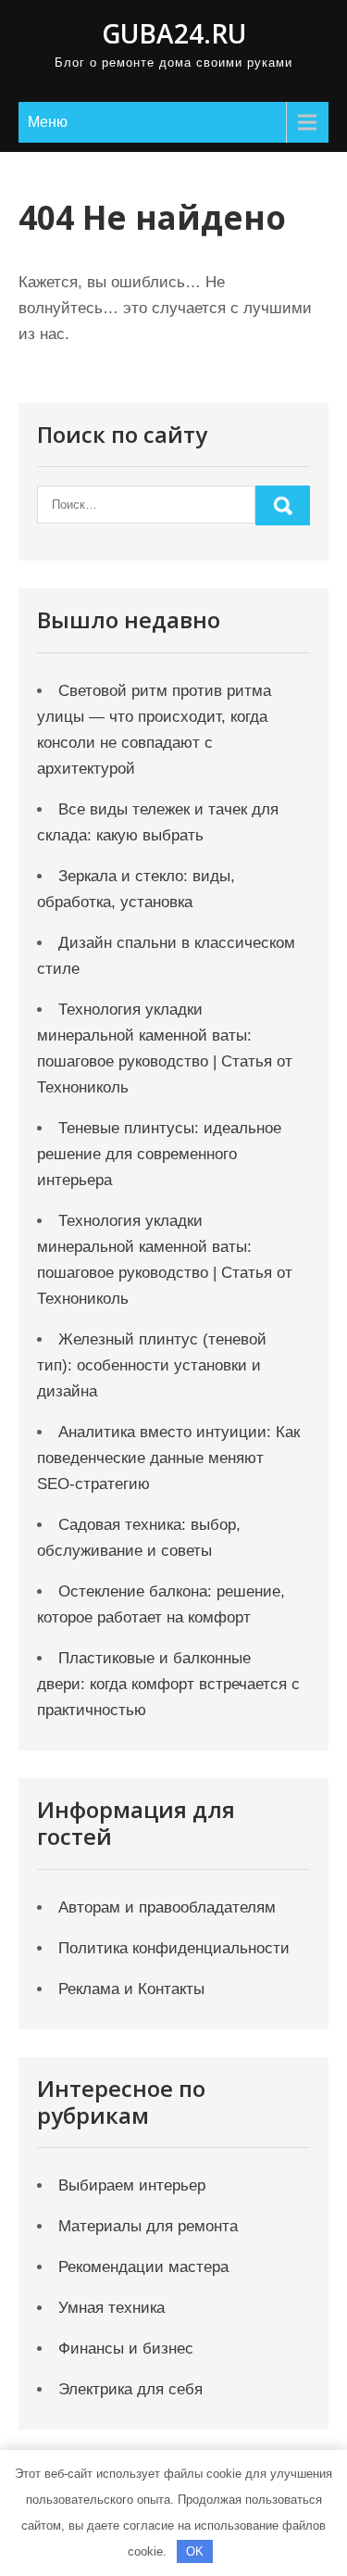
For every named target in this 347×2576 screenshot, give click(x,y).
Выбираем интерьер (132, 2185)
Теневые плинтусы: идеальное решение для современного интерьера (159, 1154)
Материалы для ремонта (148, 2226)
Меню (48, 122)
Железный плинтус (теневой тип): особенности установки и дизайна (152, 1365)
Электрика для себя (130, 2389)
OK (195, 2551)
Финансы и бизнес (126, 2349)
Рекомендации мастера (143, 2267)
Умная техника (112, 2308)
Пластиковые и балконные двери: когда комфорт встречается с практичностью (168, 1684)
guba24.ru (174, 33)
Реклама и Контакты (131, 1989)
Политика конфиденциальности (174, 1948)
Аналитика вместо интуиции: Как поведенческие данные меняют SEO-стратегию (168, 1458)
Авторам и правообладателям (167, 1907)
